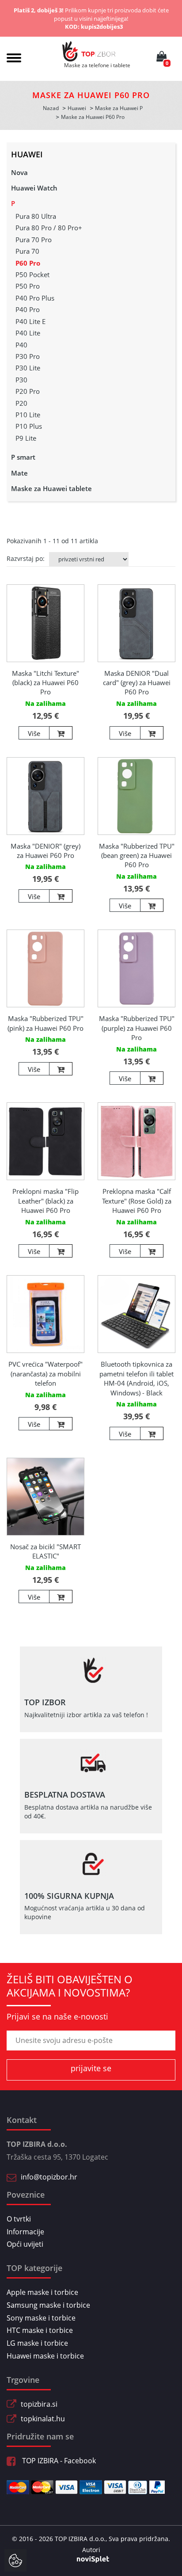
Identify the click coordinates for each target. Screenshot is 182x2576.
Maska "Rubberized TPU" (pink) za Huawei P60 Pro (45, 1023)
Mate (19, 473)
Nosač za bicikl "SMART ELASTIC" (45, 1551)
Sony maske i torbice (41, 2318)
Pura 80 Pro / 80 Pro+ (49, 228)
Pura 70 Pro (34, 240)
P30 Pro (28, 356)
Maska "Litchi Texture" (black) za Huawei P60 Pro (45, 683)
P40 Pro (28, 309)
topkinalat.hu (43, 2419)
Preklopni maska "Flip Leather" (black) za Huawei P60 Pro (45, 1201)
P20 (21, 403)
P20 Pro (28, 391)
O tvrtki (19, 2219)
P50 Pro (28, 286)
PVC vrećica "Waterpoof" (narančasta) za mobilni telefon (45, 1374)
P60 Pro (28, 263)
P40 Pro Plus (35, 298)
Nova (19, 172)
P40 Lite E (30, 321)
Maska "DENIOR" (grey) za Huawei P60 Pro (45, 851)
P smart (23, 457)
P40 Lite (28, 333)
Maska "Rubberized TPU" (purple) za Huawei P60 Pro (137, 1028)
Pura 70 (27, 251)
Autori (91, 2550)
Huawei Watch (34, 188)
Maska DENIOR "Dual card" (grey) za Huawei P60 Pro (137, 683)
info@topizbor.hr (49, 2177)
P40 (21, 345)
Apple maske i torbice (42, 2292)
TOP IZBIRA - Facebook (58, 2461)
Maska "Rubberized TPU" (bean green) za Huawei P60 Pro (137, 855)
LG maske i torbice (37, 2343)
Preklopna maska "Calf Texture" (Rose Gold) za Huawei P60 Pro (137, 1201)
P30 (21, 380)
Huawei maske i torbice (45, 2356)
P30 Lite (28, 368)
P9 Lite (26, 438)
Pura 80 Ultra (36, 216)
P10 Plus (29, 426)
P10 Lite (28, 415)
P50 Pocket (32, 274)
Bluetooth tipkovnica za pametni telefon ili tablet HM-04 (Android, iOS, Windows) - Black (136, 1378)
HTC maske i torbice (40, 2330)
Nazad (51, 108)
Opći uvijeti (25, 2244)
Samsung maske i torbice (48, 2305)
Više (34, 733)
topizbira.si (39, 2404)
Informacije (25, 2232)
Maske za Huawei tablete (51, 488)
